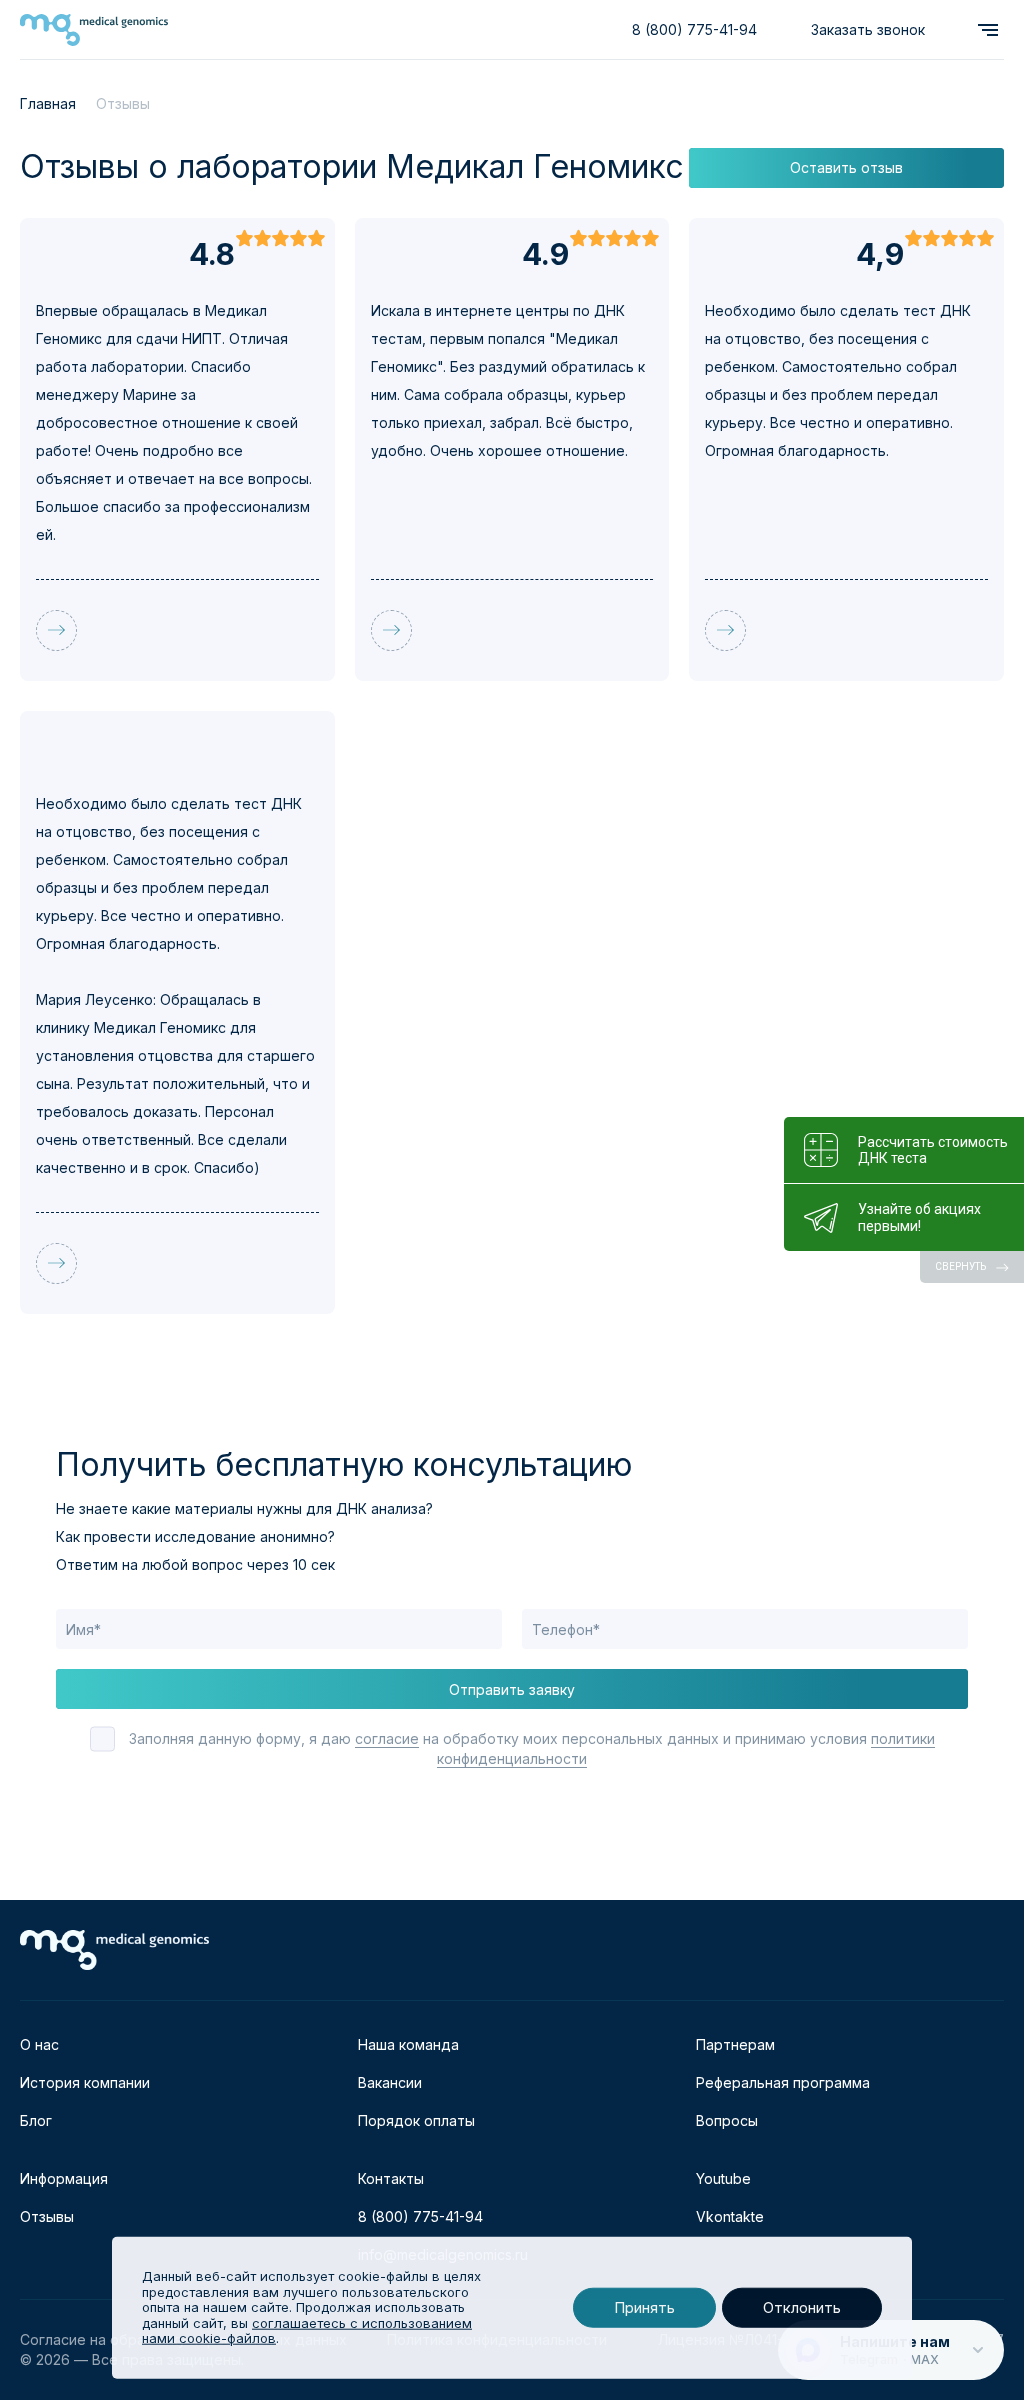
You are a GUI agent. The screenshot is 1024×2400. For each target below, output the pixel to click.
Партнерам (735, 2044)
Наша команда (408, 2044)
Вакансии (390, 2082)
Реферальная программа (783, 2082)
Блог (36, 2120)
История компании (85, 2082)
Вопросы (727, 2120)
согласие (387, 1738)
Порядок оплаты (416, 2120)
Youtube (723, 2178)
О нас (39, 2044)
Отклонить (802, 2307)
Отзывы (47, 2216)
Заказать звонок (868, 29)
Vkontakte (730, 2216)
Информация (64, 2178)
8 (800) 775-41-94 (694, 29)
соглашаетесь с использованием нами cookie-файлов (307, 2331)
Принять (644, 2307)
